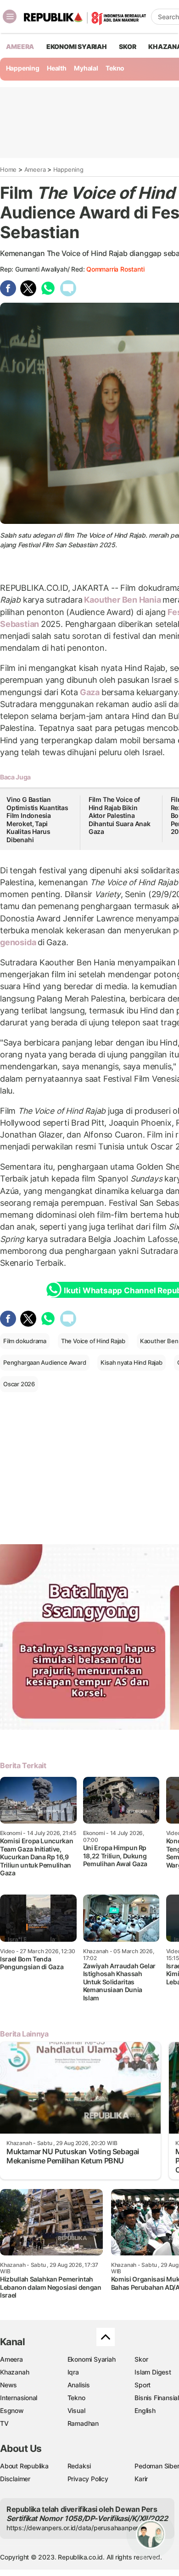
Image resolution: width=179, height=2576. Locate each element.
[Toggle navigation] (10, 16)
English (145, 2410)
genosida (19, 942)
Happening (23, 68)
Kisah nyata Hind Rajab (131, 1362)
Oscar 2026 (19, 1384)
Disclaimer (15, 2479)
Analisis (79, 2385)
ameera (20, 46)
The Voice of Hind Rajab (93, 1341)
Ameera (35, 169)
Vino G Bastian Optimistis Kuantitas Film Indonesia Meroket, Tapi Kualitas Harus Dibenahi (37, 820)
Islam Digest (153, 2372)
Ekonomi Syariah (77, 46)
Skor (141, 2359)
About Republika (24, 2466)
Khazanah (14, 2372)
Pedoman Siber (157, 2466)
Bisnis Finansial (157, 2398)
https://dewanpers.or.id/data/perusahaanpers (74, 2528)
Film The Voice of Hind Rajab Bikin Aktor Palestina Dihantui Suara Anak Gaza (120, 815)
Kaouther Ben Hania (123, 600)
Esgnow (12, 2410)
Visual (76, 2410)
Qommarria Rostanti (115, 269)
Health (57, 68)
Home (8, 169)
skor (127, 46)
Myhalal (86, 68)
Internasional (19, 2398)
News (8, 2385)
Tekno (115, 68)
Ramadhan (83, 2423)
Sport (143, 2385)
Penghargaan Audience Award (45, 1362)
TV (4, 2423)
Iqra (73, 2372)
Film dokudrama (25, 1341)
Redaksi (79, 2466)
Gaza (90, 692)
